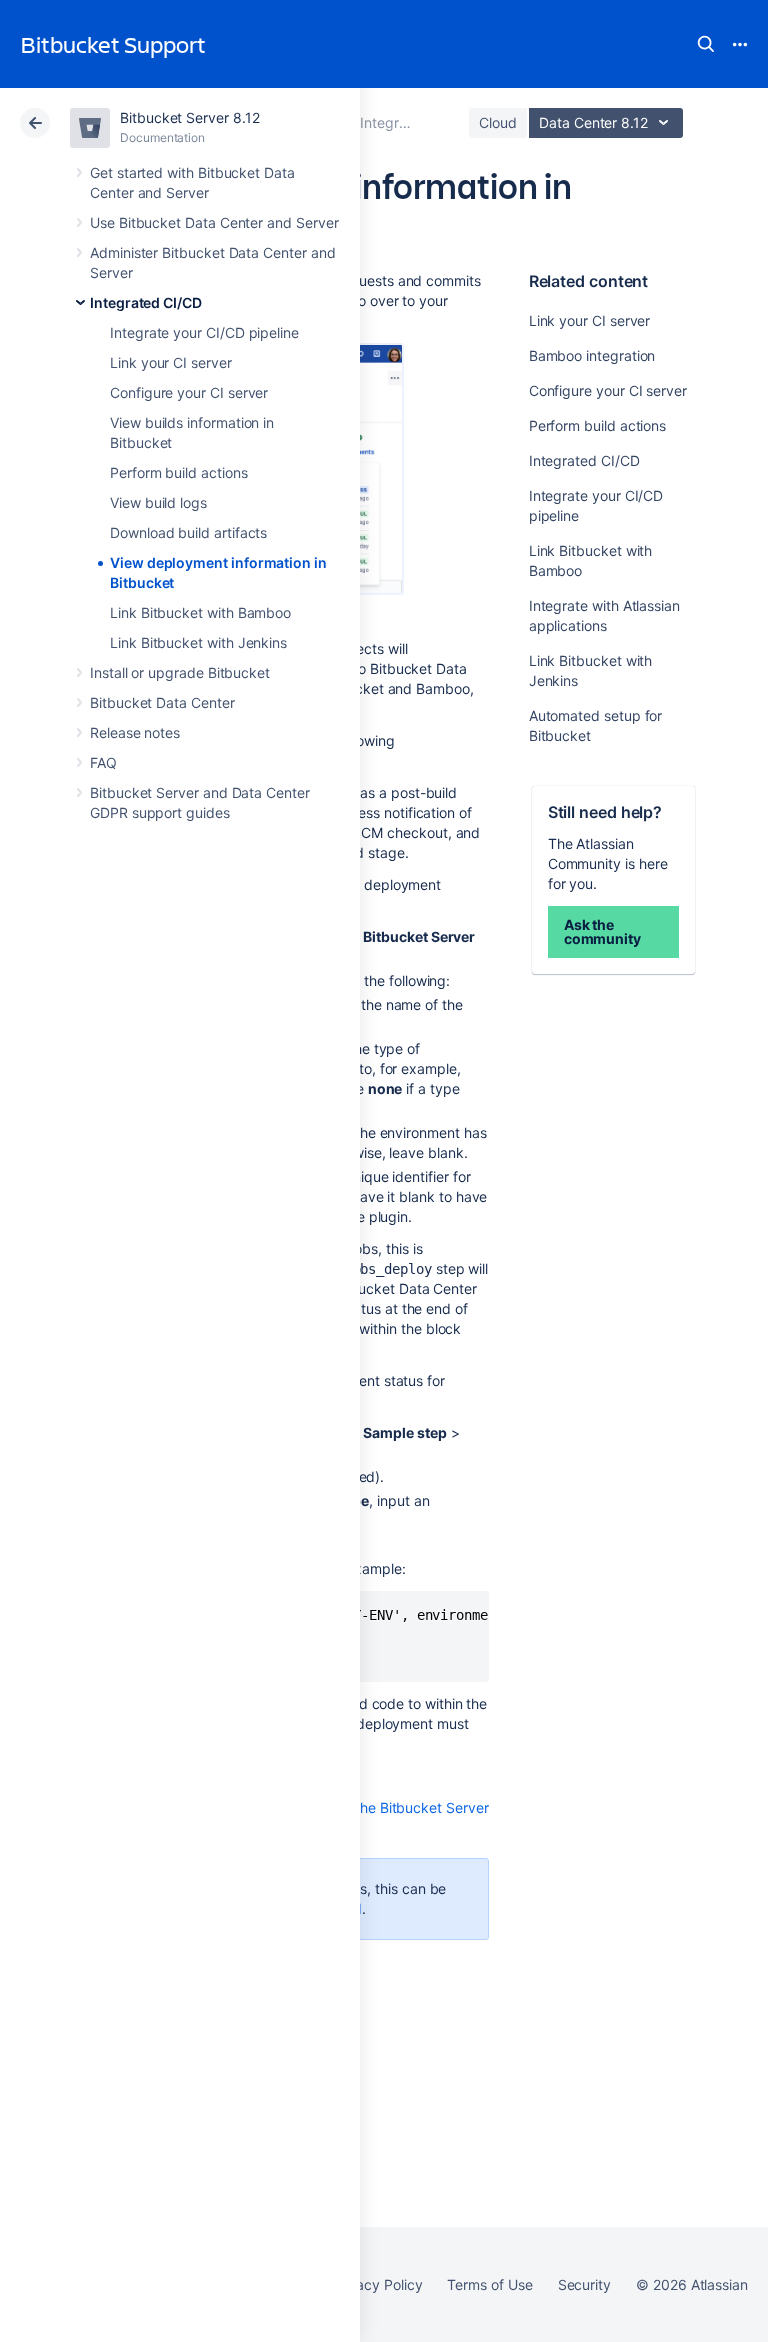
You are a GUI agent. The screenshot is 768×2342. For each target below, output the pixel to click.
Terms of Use (489, 2284)
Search (706, 44)
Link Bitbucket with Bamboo (200, 612)
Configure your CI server (189, 392)
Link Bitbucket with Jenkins (198, 642)
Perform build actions (179, 472)
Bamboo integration (592, 355)
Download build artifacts (188, 532)
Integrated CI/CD (146, 302)
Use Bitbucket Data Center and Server (214, 222)
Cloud (498, 122)
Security (584, 2284)
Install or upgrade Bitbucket (180, 672)
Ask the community (602, 931)
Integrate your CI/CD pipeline (204, 332)
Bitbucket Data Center (162, 702)
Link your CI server (171, 362)
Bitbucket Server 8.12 (190, 117)
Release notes (135, 732)
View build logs (158, 502)
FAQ (103, 762)
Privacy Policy (376, 2284)
